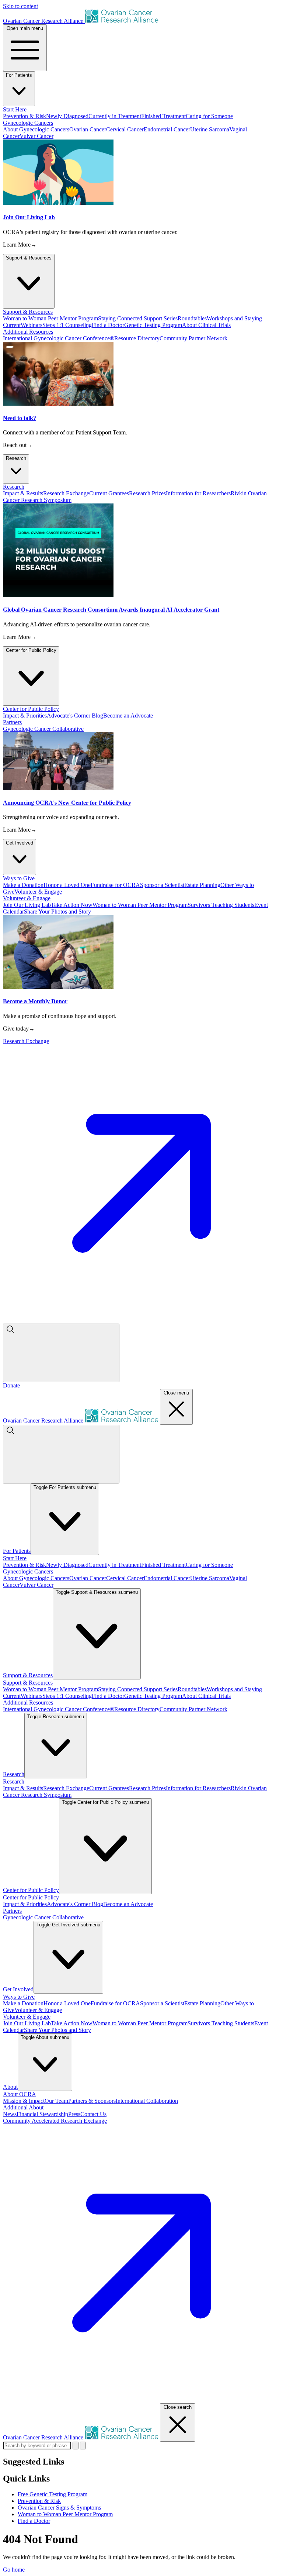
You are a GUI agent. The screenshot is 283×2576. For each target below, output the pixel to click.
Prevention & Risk (25, 116)
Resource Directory (137, 338)
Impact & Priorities (25, 716)
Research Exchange (66, 493)
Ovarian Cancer (88, 129)
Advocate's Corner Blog (75, 716)
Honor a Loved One (67, 885)
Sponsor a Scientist (162, 885)
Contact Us (93, 2114)
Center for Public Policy (31, 650)
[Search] (83, 2446)
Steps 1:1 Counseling (67, 325)
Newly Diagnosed (67, 116)
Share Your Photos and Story (57, 912)
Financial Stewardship (42, 2114)
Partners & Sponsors (92, 2101)
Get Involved (20, 843)
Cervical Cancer (125, 129)
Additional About (23, 2107)
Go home (14, 2570)
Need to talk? (20, 418)
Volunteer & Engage (38, 892)
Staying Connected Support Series (138, 318)
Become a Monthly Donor (35, 1001)
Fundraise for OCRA (115, 885)
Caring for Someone (209, 116)
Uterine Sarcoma (210, 129)
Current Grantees (109, 493)
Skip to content (20, 6)
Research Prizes (147, 493)
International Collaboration (147, 2101)
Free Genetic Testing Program (53, 2494)
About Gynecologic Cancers (36, 129)
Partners (12, 1911)
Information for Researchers (198, 493)
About (10, 2087)
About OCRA (20, 2094)
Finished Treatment (163, 116)
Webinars (32, 325)
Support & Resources (29, 258)
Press (74, 2114)
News (10, 2114)
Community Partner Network (193, 338)
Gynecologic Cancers (28, 1571)
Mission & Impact (24, 2101)
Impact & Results (23, 493)
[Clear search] (76, 2446)
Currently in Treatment (115, 116)
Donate (11, 1385)
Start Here (15, 1558)
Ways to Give (19, 1997)
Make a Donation (23, 885)
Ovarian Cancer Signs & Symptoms (59, 2508)
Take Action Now (72, 905)
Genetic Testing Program (153, 325)
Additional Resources (28, 1703)
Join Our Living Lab (29, 217)
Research (16, 458)
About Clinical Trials (206, 325)
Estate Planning (202, 885)
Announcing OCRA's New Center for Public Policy (67, 803)
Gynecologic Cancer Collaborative (43, 729)
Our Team (56, 2101)
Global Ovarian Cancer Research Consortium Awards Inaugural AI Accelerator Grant (111, 610)
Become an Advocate (128, 716)
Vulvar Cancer (36, 136)
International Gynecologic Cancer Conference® (59, 338)
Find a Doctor (108, 325)
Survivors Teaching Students (221, 905)
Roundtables (192, 318)
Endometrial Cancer (167, 129)
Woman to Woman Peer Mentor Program (50, 318)
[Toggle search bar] (61, 1353)
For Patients (19, 75)
